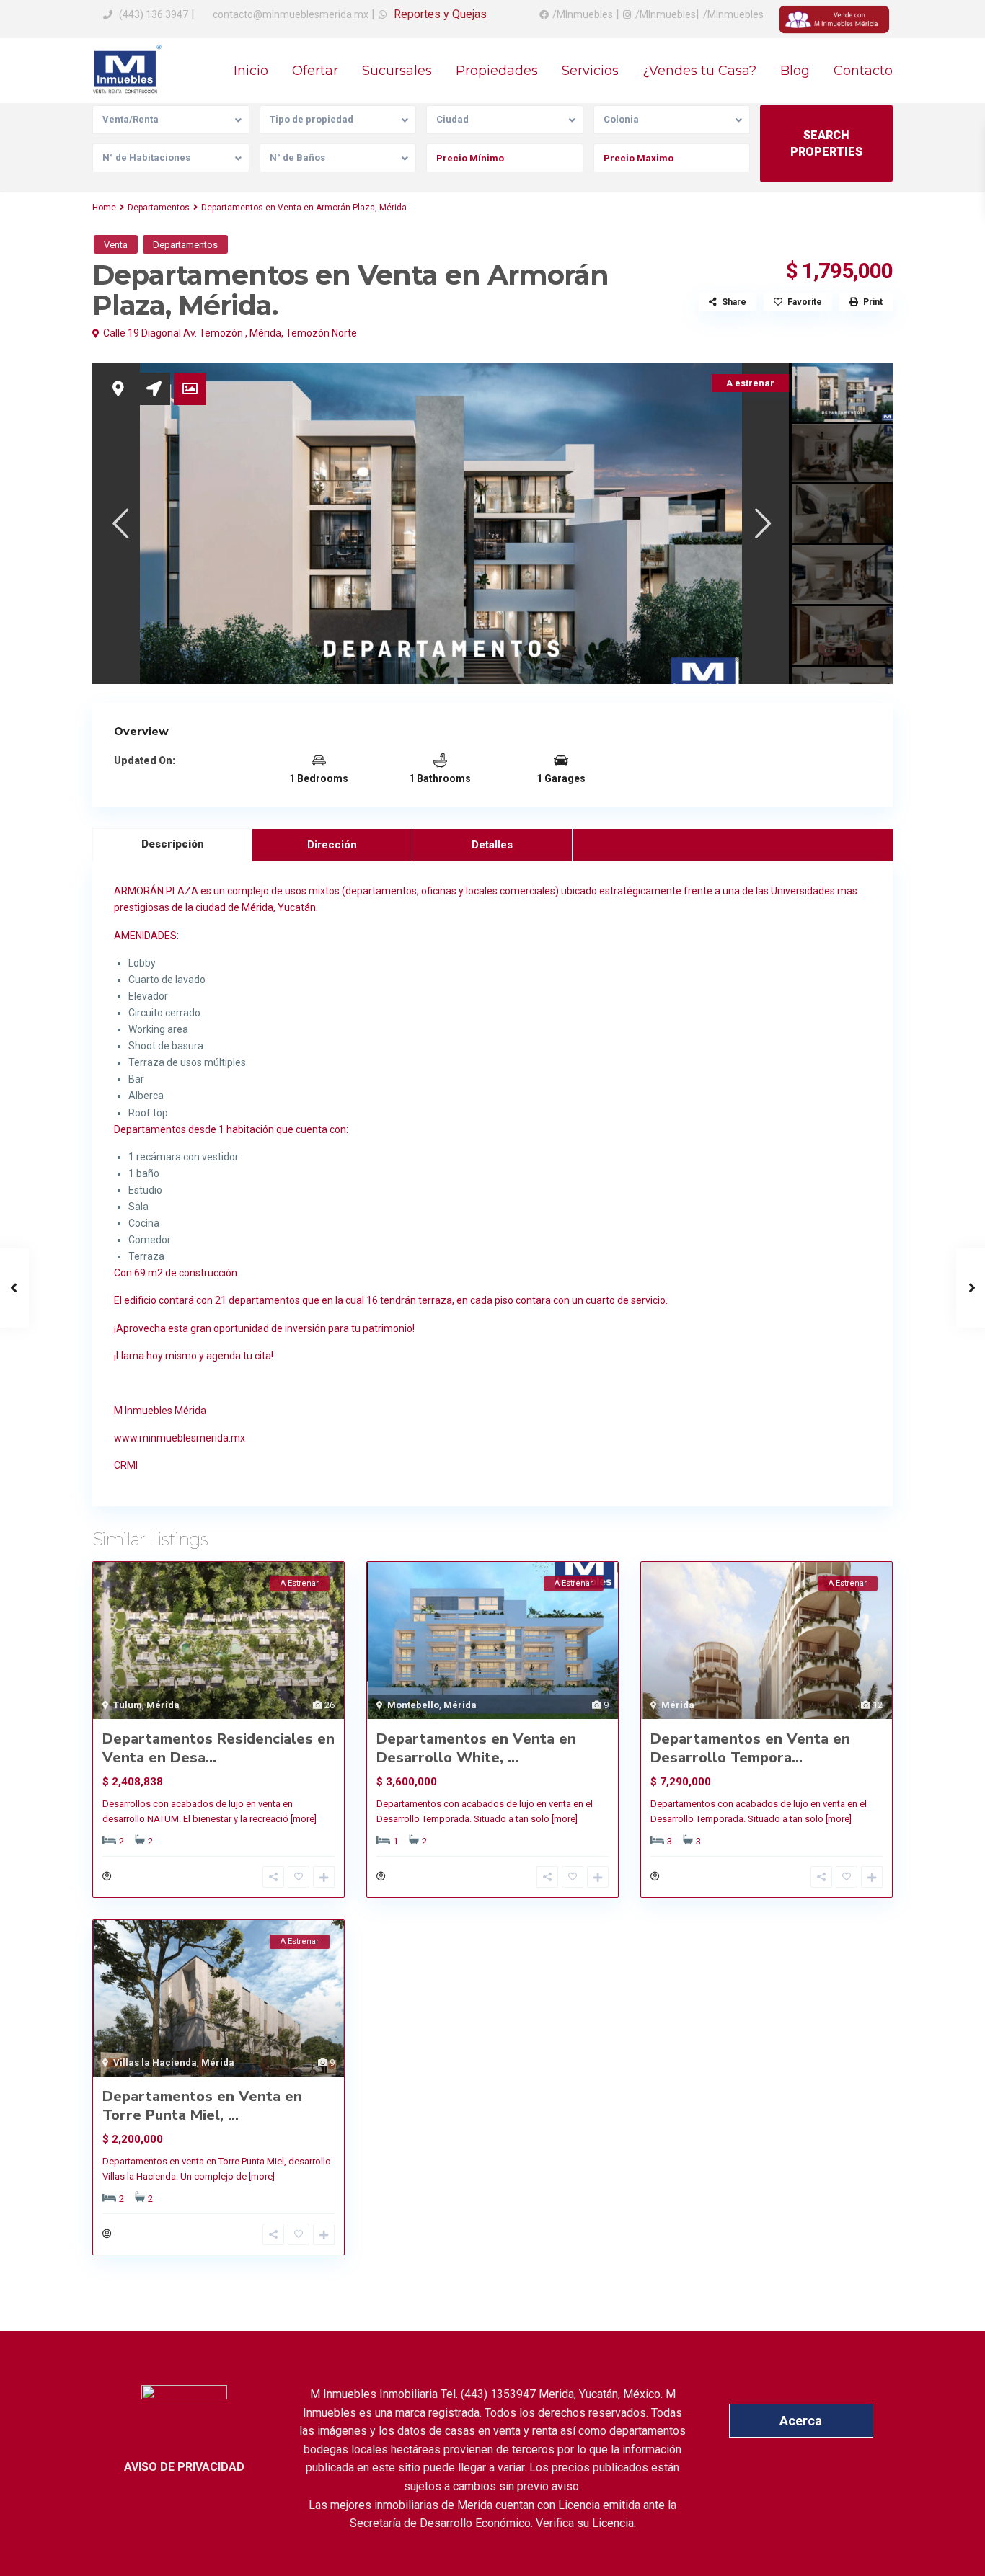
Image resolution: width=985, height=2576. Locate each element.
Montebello (413, 1705)
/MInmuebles (583, 14)
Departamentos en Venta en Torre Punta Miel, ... (202, 2106)
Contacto (863, 71)
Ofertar (315, 71)
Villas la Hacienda (155, 2062)
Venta (116, 245)
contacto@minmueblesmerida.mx (290, 14)
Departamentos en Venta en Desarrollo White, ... (476, 1748)
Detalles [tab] (492, 845)
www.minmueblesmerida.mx (180, 1438)
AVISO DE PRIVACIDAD (184, 2467)
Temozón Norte (321, 333)
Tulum (128, 1705)
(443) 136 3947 (154, 14)
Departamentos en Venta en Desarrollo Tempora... (750, 1748)
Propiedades (497, 71)
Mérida (265, 333)
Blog (795, 71)
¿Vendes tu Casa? (699, 71)
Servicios (590, 71)
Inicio (251, 71)
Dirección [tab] (332, 845)
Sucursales (397, 71)
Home (104, 208)
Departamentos (159, 208)
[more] (304, 1819)
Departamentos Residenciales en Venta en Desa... (218, 1748)
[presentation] (119, 523)
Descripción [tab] (173, 844)
